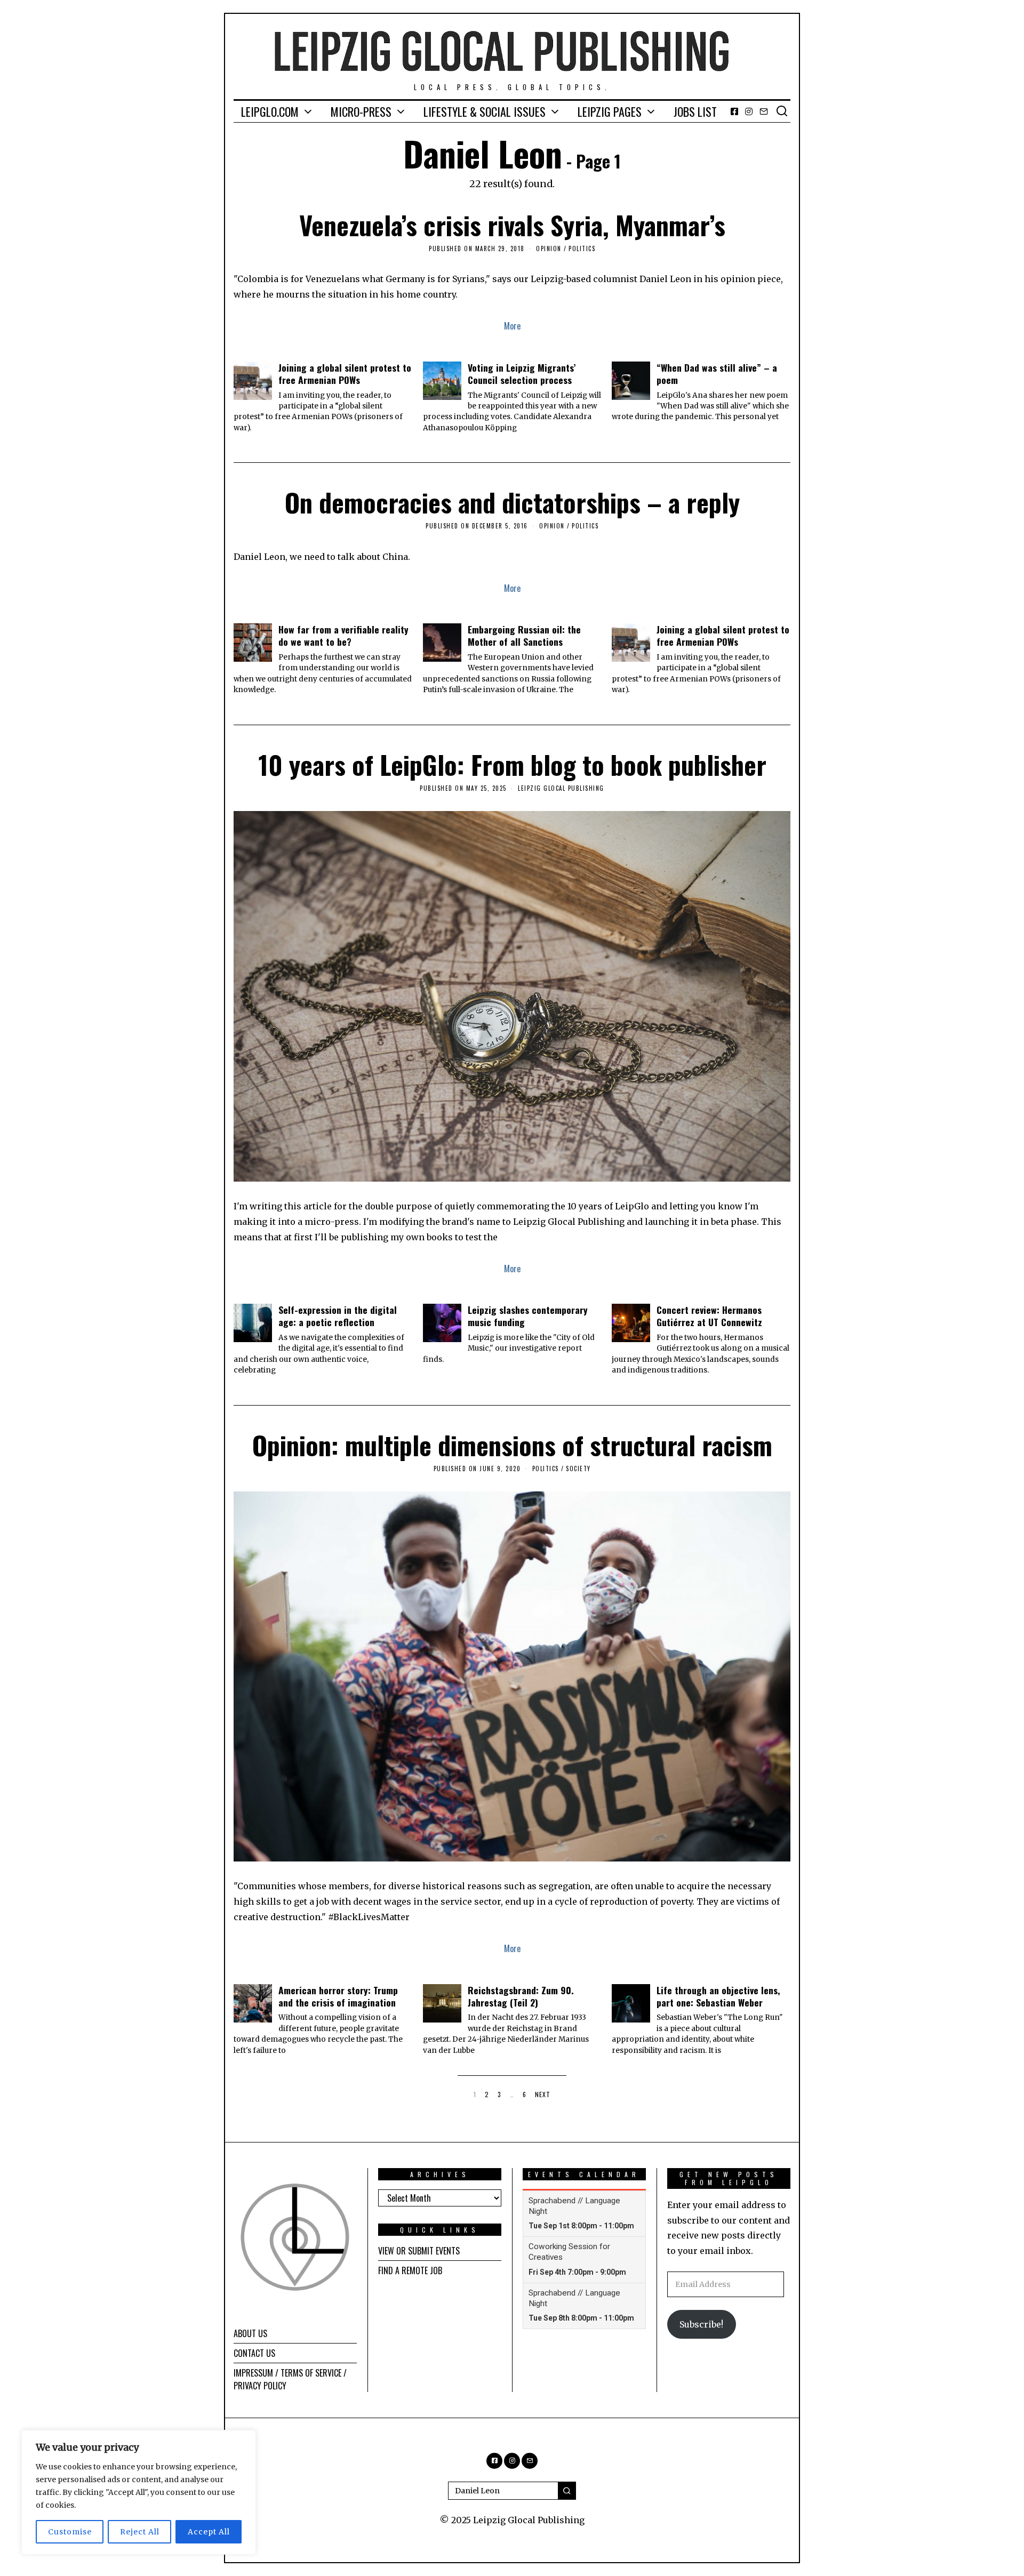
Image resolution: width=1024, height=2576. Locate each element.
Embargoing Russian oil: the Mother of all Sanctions (524, 635)
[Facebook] (734, 111)
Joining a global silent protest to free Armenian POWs (345, 374)
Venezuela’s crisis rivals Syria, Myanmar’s (512, 225)
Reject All (140, 2532)
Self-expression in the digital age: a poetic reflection (338, 1316)
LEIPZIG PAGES (610, 111)
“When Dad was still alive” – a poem (717, 374)
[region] (139, 2492)
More (512, 326)
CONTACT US (254, 2353)
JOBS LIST (695, 111)
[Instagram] (749, 111)
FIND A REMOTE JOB (410, 2270)
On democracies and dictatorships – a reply (512, 502)
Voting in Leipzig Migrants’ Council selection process (522, 374)
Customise (70, 2532)
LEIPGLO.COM (270, 111)
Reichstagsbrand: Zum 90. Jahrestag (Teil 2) (521, 1996)
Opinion (549, 248)
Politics (582, 248)
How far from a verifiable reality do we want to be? (343, 635)
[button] (567, 2491)
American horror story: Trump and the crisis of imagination (338, 1996)
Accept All (209, 2532)
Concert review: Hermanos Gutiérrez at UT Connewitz (709, 1316)
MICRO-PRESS (361, 111)
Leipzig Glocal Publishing (561, 788)
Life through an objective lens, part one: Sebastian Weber (718, 1996)
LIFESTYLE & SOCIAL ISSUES (485, 111)
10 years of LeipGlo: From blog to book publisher (512, 764)
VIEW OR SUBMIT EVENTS (419, 2251)
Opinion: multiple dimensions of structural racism (512, 1445)
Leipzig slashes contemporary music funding (528, 1316)
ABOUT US (250, 2333)
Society (578, 1468)
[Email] (764, 111)
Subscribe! (701, 2324)
